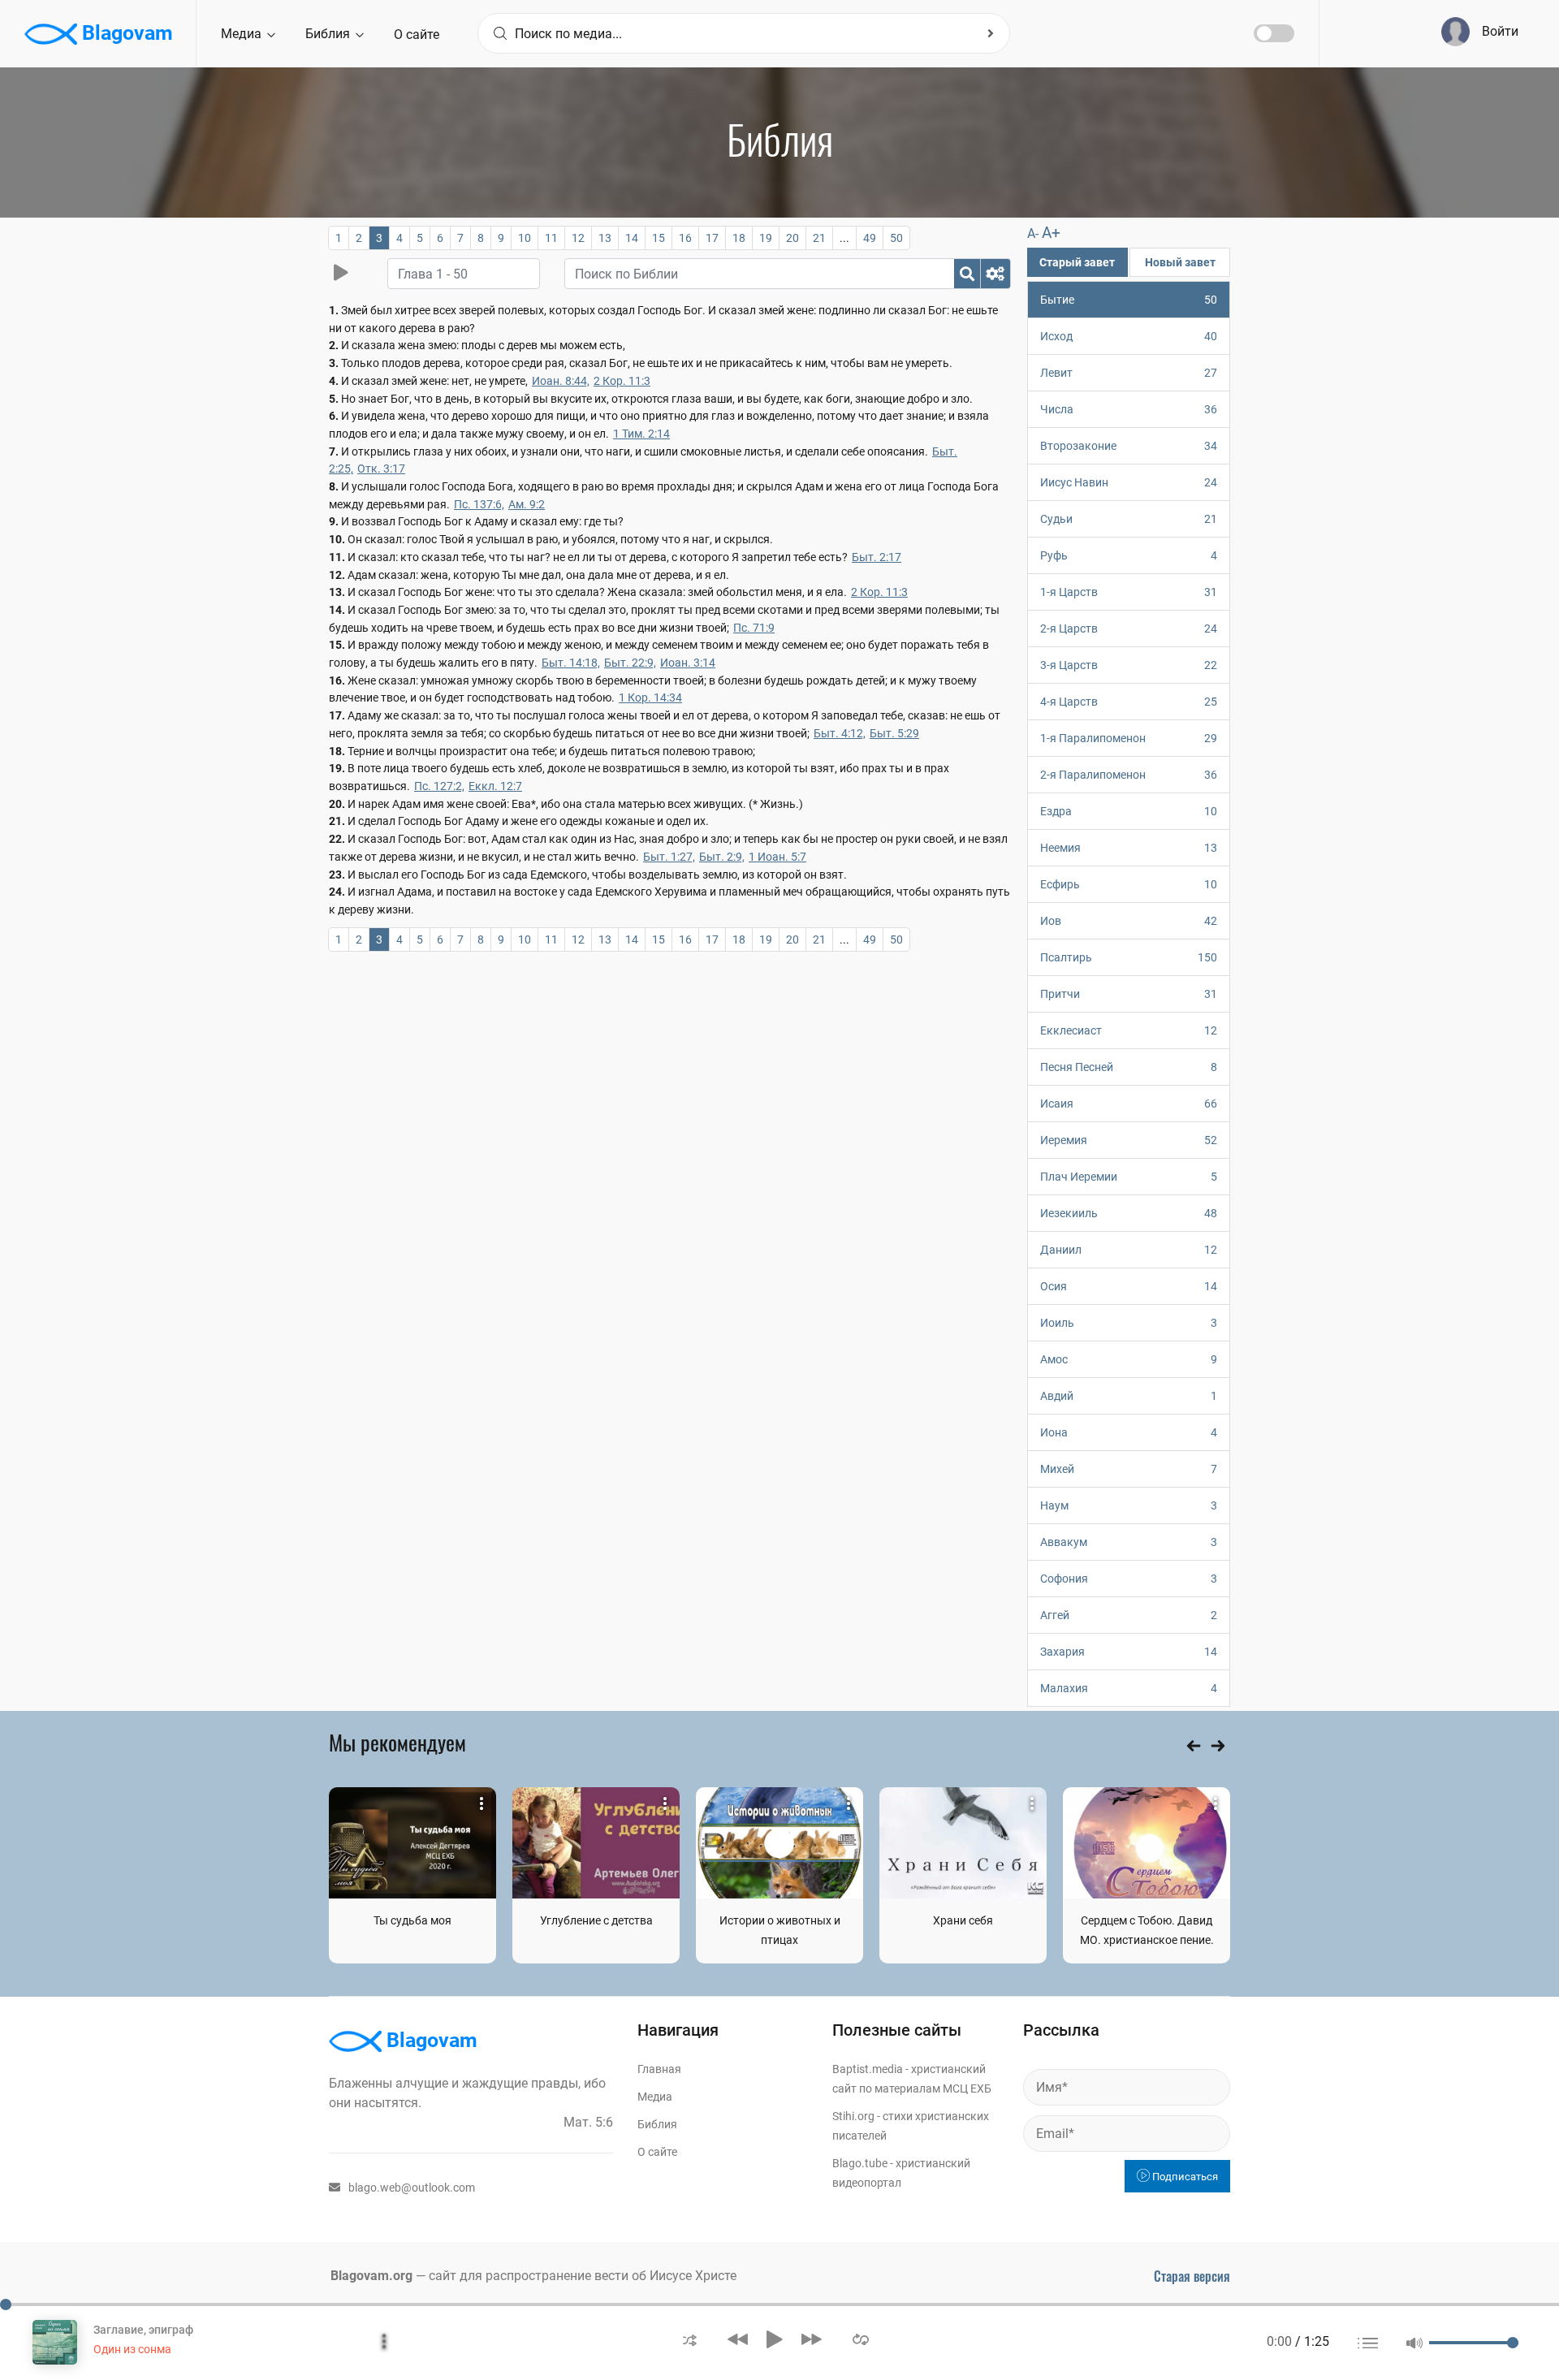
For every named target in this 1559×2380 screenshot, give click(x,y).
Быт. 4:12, (840, 733)
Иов (1129, 921)
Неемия (1129, 848)
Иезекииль (1129, 1213)
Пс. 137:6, (479, 504)
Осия (1129, 1286)
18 (739, 238)
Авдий (1129, 1396)
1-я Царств (1129, 592)
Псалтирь (1129, 957)
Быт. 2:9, (722, 857)
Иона (1129, 1432)
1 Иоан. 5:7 (777, 857)
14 (632, 238)
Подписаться (1184, 2177)
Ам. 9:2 (527, 504)
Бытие (1129, 300)
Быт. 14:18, (571, 663)
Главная (659, 2069)
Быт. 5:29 (894, 733)
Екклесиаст (1129, 1030)
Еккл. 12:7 (495, 786)
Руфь (1129, 555)
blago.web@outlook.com (412, 2188)
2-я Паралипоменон (1129, 775)
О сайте (417, 35)
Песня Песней (1129, 1067)
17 (712, 238)
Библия (329, 34)
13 (605, 238)
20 (792, 238)
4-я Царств (1129, 702)
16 (685, 238)
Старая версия (1192, 2276)
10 (525, 238)
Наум (1129, 1505)
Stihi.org (853, 2116)
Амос (1129, 1359)
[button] (690, 2339)
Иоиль (1129, 1323)
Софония (1129, 1579)
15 (659, 238)
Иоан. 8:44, (561, 381)
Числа (1129, 409)
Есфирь (1129, 884)
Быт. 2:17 (877, 557)
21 (819, 238)
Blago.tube (860, 2163)
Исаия (1129, 1104)
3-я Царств (1129, 665)
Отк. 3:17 (381, 469)
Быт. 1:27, (669, 857)
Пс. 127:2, (439, 786)
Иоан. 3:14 (688, 663)
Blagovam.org (371, 2276)
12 (578, 238)
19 (766, 238)
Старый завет (1077, 262)
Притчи (1129, 994)
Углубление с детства (596, 1920)
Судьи (1129, 519)
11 (551, 238)
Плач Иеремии (1129, 1177)
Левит (1129, 373)
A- (1033, 233)
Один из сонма (132, 2349)
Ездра (1129, 811)
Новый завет (1180, 262)
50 (896, 238)
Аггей (1129, 1615)
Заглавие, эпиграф (143, 2330)
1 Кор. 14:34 (650, 698)
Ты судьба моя (412, 1920)
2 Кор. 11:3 (622, 381)
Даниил (1129, 1250)
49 (870, 238)
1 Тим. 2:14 (641, 434)
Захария (1129, 1652)
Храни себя (963, 1920)
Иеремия (1129, 1140)
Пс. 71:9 (754, 628)
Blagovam (125, 33)
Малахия (1129, 1688)
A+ (1051, 233)
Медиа (243, 34)
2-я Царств (1129, 628)
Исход (1129, 336)
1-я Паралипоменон (1129, 738)
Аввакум (1129, 1542)
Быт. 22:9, (630, 663)
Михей (1129, 1469)
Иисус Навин (1129, 482)
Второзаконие (1129, 446)
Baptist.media (868, 2069)
